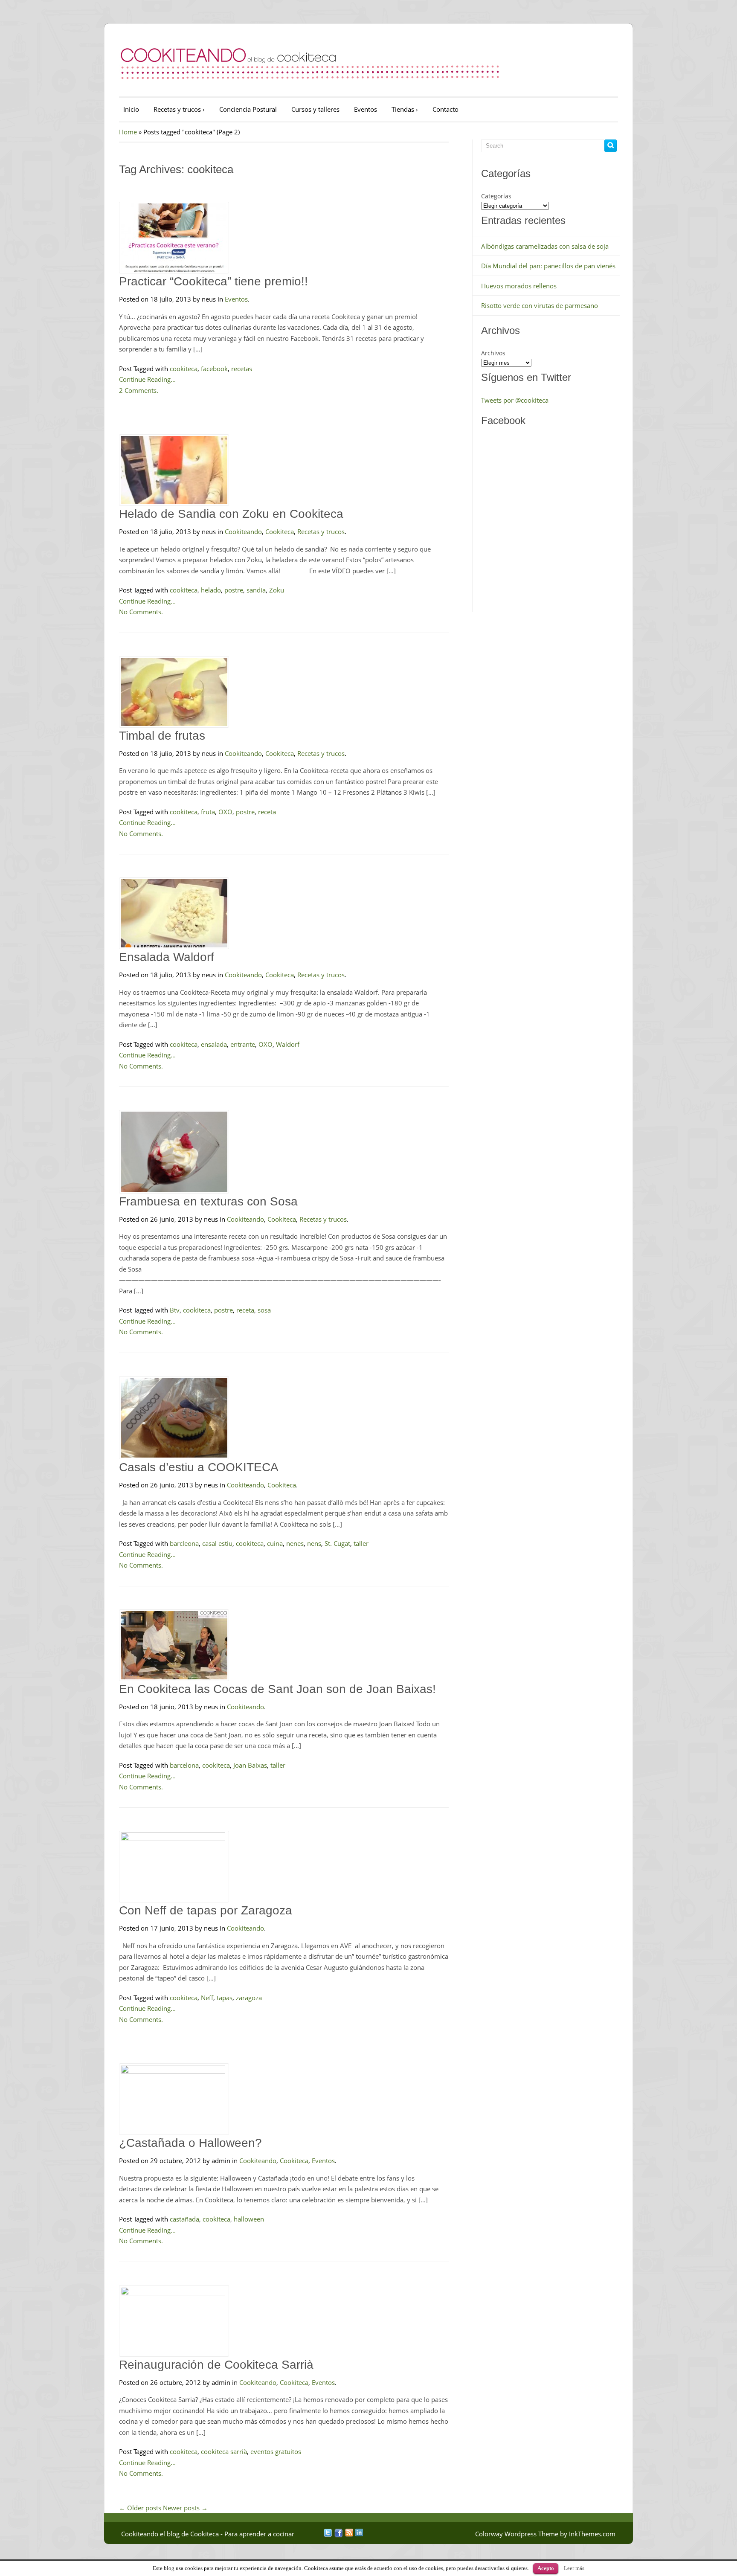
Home (128, 132)
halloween (249, 2219)
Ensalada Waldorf (167, 957)
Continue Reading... (147, 379)
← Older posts (140, 2508)
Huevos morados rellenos (519, 286)
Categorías (496, 196)
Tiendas (405, 109)
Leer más (574, 2568)
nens (314, 1543)
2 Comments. (139, 390)
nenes (295, 1543)
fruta (208, 812)
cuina (275, 1543)
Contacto (445, 109)
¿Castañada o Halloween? (190, 2143)
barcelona (184, 1765)
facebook (214, 369)
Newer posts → (185, 2508)
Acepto (546, 2568)
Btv (175, 1310)
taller (361, 1543)
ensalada (214, 1044)
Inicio (131, 109)
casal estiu (217, 1543)
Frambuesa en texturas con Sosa (208, 1201)
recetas (242, 369)
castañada (184, 2219)
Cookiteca (280, 531)
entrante (243, 1044)
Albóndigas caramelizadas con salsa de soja (545, 246)
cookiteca (184, 369)
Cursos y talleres (315, 109)
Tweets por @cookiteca (515, 400)
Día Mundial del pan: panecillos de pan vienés (548, 266)
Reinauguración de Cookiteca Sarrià (216, 2365)
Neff (207, 1998)
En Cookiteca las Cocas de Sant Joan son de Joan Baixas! (277, 1689)
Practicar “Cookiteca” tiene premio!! (213, 281)
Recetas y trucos (179, 109)
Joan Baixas (250, 1765)
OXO (225, 812)
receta (267, 812)
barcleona (184, 1543)
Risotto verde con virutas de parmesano (540, 305)
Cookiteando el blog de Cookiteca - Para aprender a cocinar (208, 2534)
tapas (225, 1998)
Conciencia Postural (248, 109)
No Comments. (141, 612)
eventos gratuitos (276, 2451)
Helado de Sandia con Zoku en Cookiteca (231, 514)
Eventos (366, 109)
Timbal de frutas (162, 736)
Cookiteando (243, 531)
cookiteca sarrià (224, 2451)
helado (211, 590)
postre (234, 590)
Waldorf (288, 1044)
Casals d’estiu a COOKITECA (199, 1467)
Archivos (493, 353)
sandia (256, 590)
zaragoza (249, 1998)
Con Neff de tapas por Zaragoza (206, 1910)
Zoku (277, 590)
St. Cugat (337, 1543)
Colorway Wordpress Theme (517, 2534)
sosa (264, 1310)
